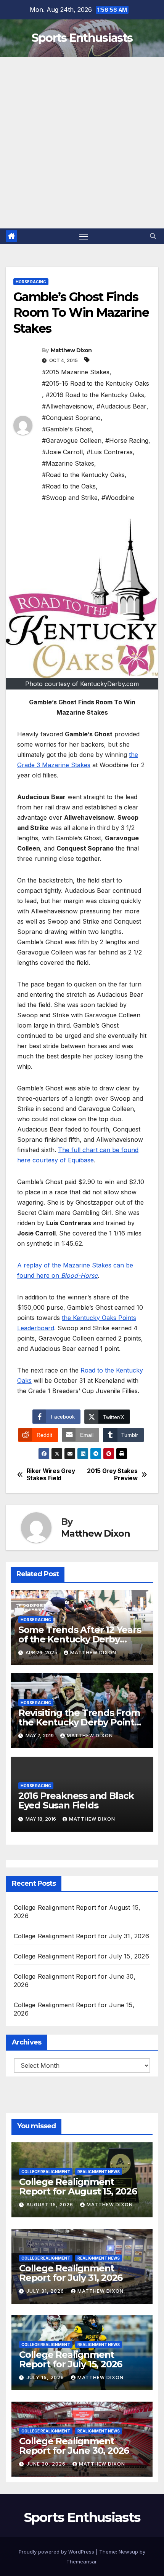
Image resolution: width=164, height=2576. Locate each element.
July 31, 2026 (46, 2291)
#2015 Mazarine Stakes (76, 372)
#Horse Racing (127, 441)
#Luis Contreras (110, 452)
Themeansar (81, 2562)
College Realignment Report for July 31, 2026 (81, 1936)
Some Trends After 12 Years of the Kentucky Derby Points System (80, 1639)
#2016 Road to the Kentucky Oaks (95, 395)
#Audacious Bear (121, 406)
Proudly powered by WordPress (57, 2552)
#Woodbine (118, 498)
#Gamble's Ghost (67, 429)
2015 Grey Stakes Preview (112, 1475)
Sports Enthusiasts (82, 38)
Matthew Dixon (71, 350)
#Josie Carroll (62, 452)
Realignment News (99, 2172)
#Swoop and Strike (70, 498)
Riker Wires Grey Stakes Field (51, 1475)
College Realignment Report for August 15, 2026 (78, 2187)
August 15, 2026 (51, 2205)
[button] (153, 236)
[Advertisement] (82, 143)
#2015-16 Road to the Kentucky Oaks (96, 383)
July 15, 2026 (46, 2377)
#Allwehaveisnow (67, 406)
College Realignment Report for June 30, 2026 (74, 2446)
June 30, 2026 (47, 2464)
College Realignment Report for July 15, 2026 (81, 1956)
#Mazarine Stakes (68, 463)
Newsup (128, 2552)
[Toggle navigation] (84, 236)
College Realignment (46, 2172)
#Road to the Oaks (69, 486)
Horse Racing (31, 282)
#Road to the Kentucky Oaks (83, 475)
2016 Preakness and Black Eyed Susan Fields (76, 1800)
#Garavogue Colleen (72, 441)
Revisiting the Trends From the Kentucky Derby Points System (79, 1722)
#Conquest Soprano (71, 418)
